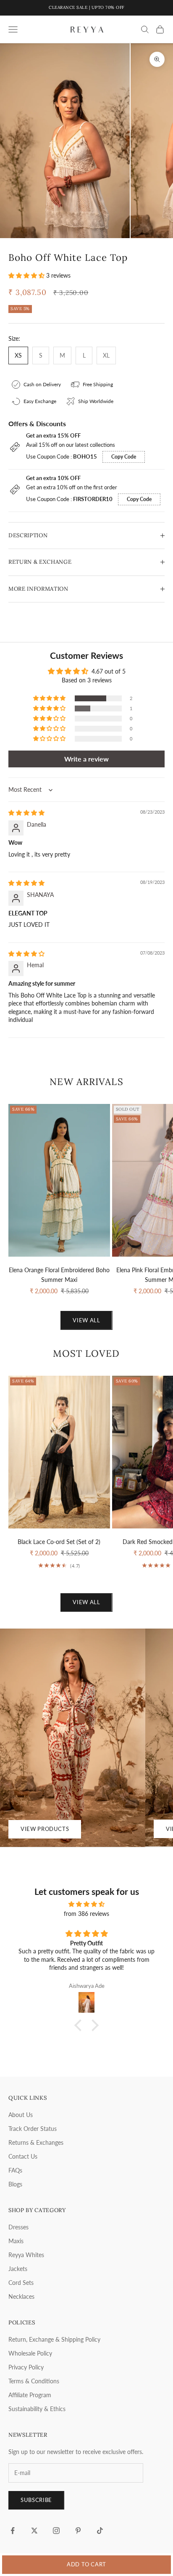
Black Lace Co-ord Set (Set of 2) (59, 1542)
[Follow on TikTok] (100, 2531)
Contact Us (23, 2156)
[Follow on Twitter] (34, 2531)
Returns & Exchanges (36, 2142)
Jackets (18, 2269)
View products (45, 1829)
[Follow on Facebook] (13, 2531)
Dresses (18, 2227)
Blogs (15, 2184)
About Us (21, 2115)
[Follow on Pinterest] (78, 2531)
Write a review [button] (86, 759)
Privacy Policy (26, 2367)
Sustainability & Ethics (37, 2409)
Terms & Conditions (34, 2381)
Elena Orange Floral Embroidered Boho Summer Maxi (59, 1275)
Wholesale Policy (30, 2353)
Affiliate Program (30, 2395)
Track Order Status (33, 2129)
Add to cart (86, 2564)
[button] (27, 275)
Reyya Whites (26, 2255)
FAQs (15, 2170)
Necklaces (21, 2296)
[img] (26, 813)
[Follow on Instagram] (56, 2531)
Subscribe (36, 2500)
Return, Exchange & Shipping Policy (54, 2339)
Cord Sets (21, 2283)
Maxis (16, 2241)
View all (86, 1320)
